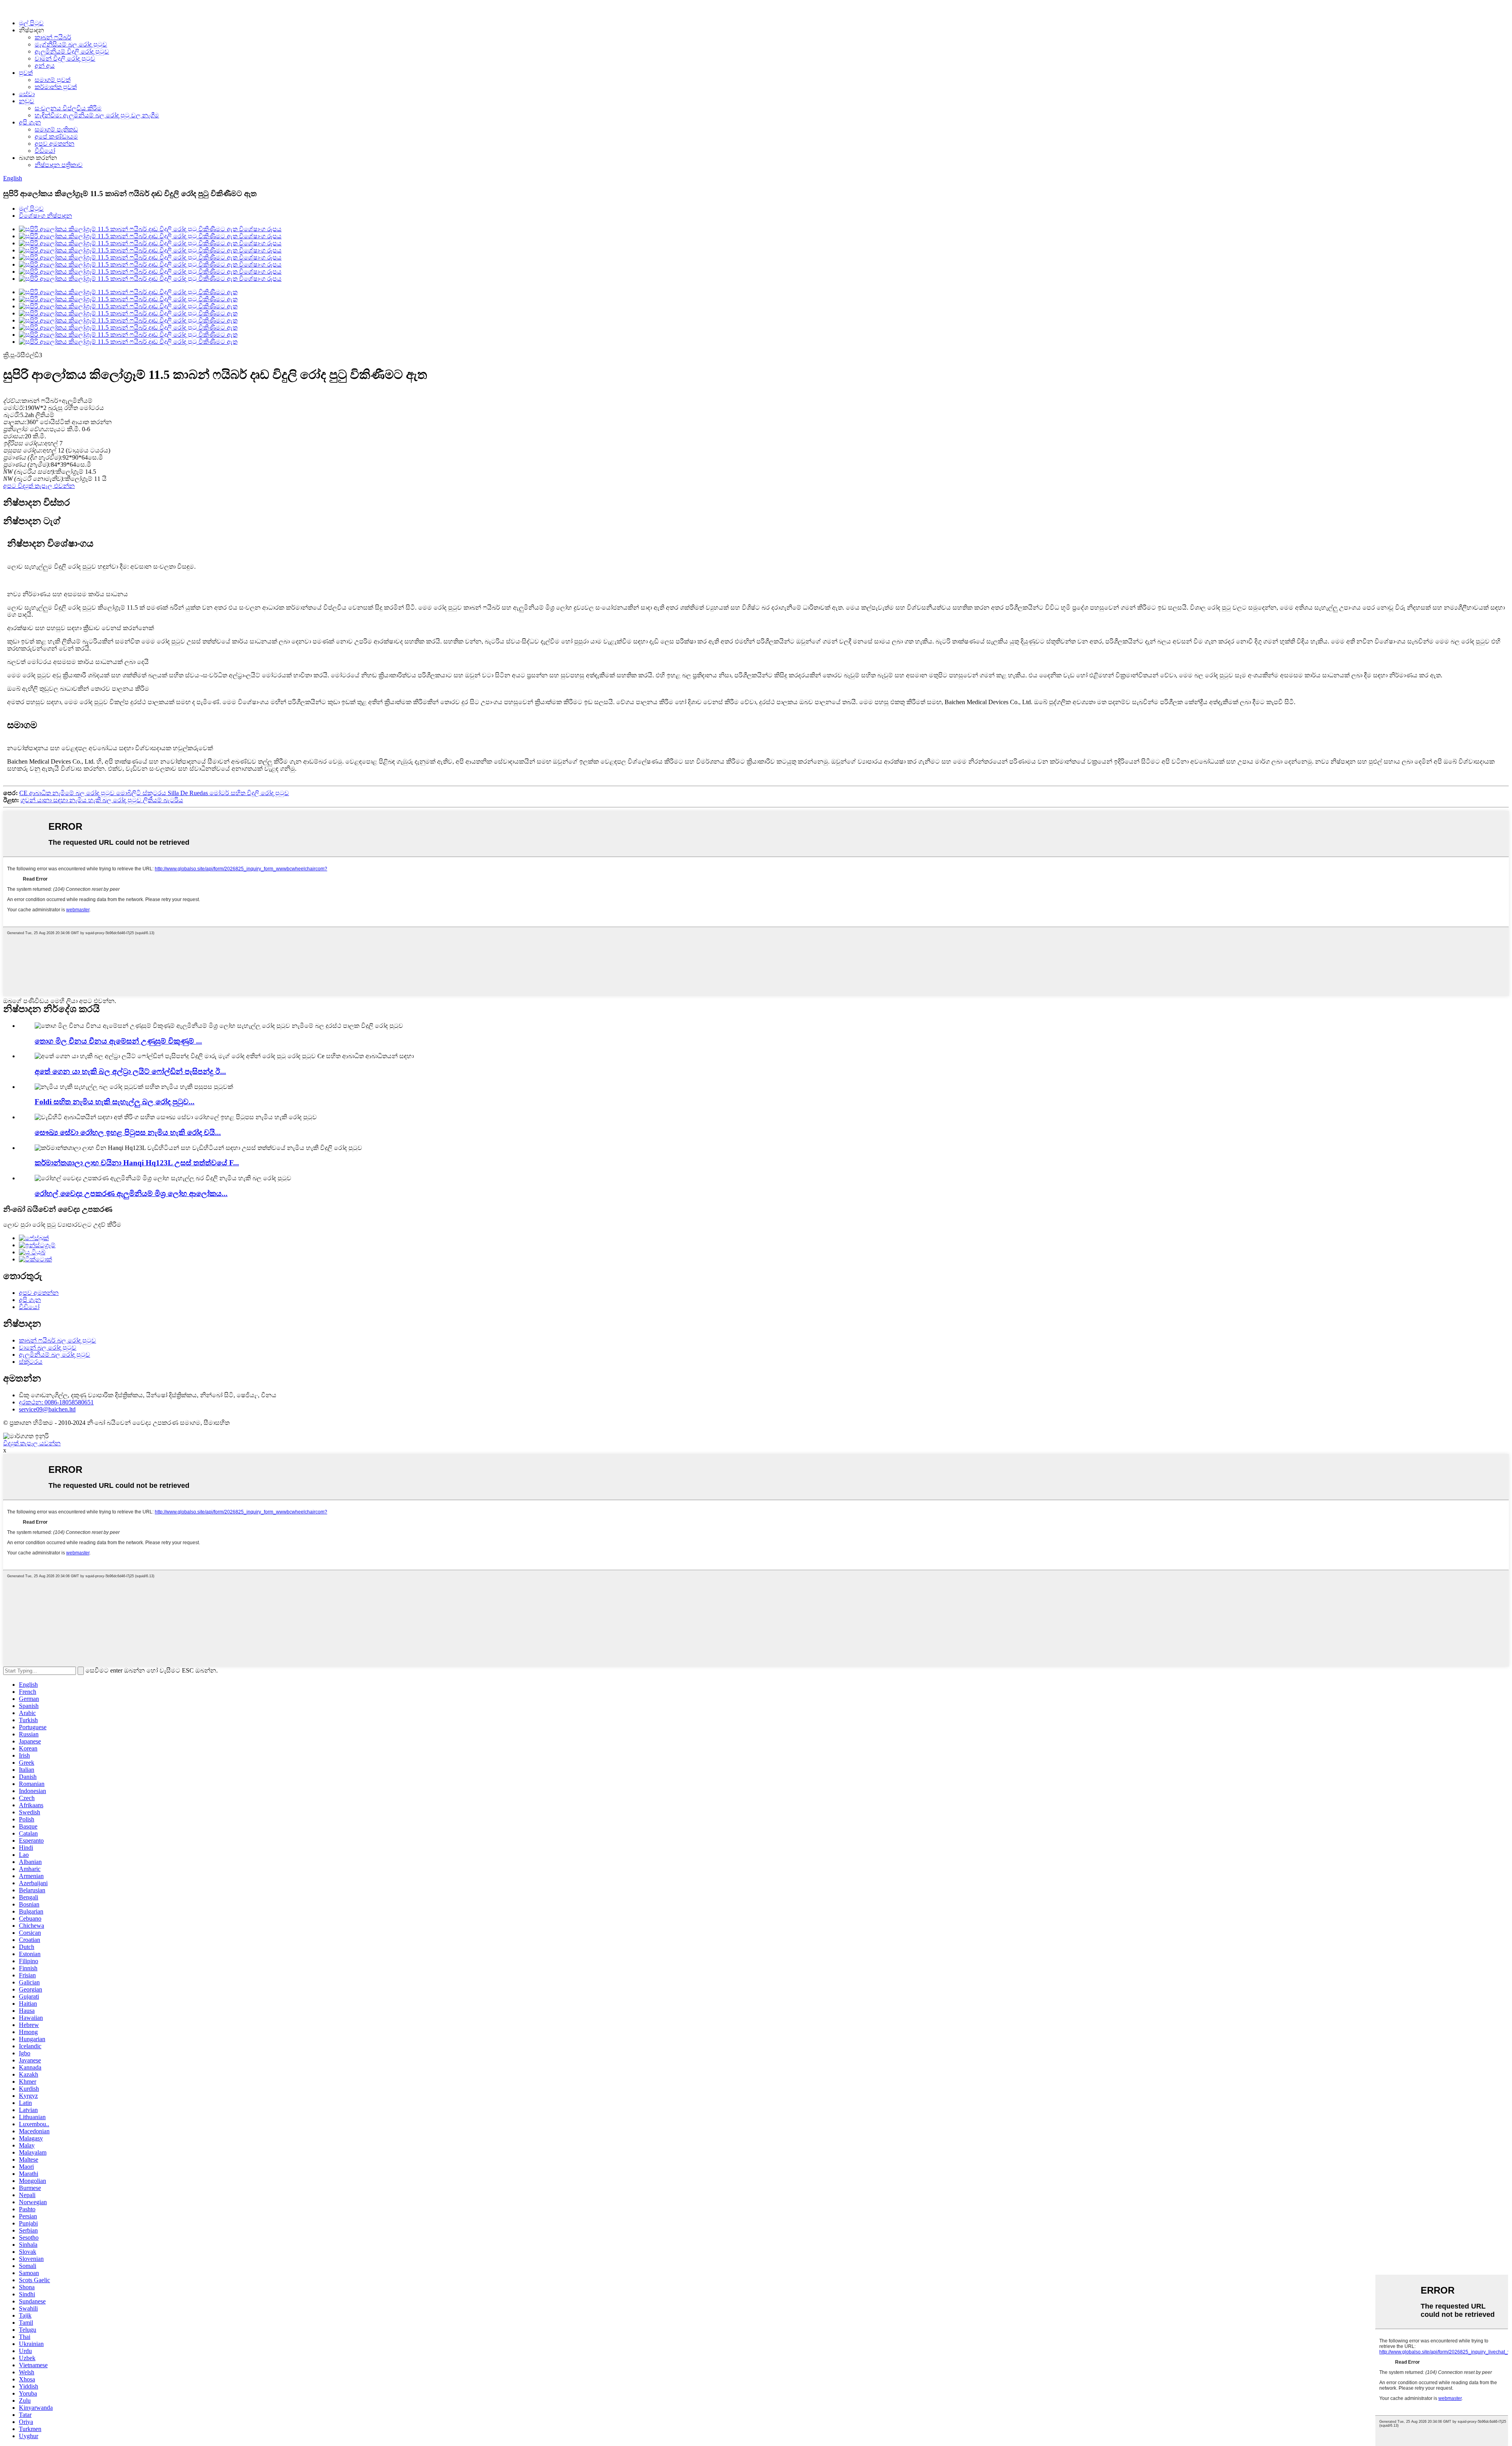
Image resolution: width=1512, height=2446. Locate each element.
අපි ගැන (30, 122)
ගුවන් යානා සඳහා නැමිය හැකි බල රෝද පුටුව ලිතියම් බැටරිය (102, 800)
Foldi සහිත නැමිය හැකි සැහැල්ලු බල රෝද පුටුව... (115, 1102)
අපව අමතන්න (55, 144)
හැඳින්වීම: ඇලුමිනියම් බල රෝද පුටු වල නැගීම (97, 115)
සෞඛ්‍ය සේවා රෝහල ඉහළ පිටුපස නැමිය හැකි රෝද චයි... (128, 1132)
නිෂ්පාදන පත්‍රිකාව (59, 165)
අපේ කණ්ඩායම (56, 136)
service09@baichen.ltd (47, 1409)
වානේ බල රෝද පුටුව (48, 1347)
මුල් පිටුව (31, 23)
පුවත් (26, 73)
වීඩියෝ (45, 151)
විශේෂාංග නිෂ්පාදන (45, 216)
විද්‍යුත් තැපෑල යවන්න (32, 1443)
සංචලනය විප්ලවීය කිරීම (68, 108)
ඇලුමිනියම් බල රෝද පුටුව (55, 1355)
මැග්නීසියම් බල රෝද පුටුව (71, 44)
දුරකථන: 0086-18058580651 (56, 1402)
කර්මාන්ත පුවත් (56, 87)
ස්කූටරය (31, 1362)
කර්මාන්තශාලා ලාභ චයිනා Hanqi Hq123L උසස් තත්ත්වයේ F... (137, 1163)
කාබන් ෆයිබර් (53, 37)
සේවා (27, 94)
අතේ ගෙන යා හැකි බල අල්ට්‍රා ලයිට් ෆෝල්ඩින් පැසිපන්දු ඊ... (130, 1071)
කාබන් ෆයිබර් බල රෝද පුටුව (57, 1340)
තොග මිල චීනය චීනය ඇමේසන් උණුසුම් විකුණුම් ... (118, 1041)
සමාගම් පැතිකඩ (56, 129)
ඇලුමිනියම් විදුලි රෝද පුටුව (72, 51)
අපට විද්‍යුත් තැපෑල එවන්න (39, 486)
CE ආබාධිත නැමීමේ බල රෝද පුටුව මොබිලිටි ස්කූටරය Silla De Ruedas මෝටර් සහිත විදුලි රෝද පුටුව (154, 793)
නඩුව (27, 101)
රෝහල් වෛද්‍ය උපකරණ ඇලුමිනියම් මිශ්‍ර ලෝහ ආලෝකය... (131, 1193)
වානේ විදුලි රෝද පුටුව (65, 58)
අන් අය (45, 66)
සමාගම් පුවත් (53, 80)
